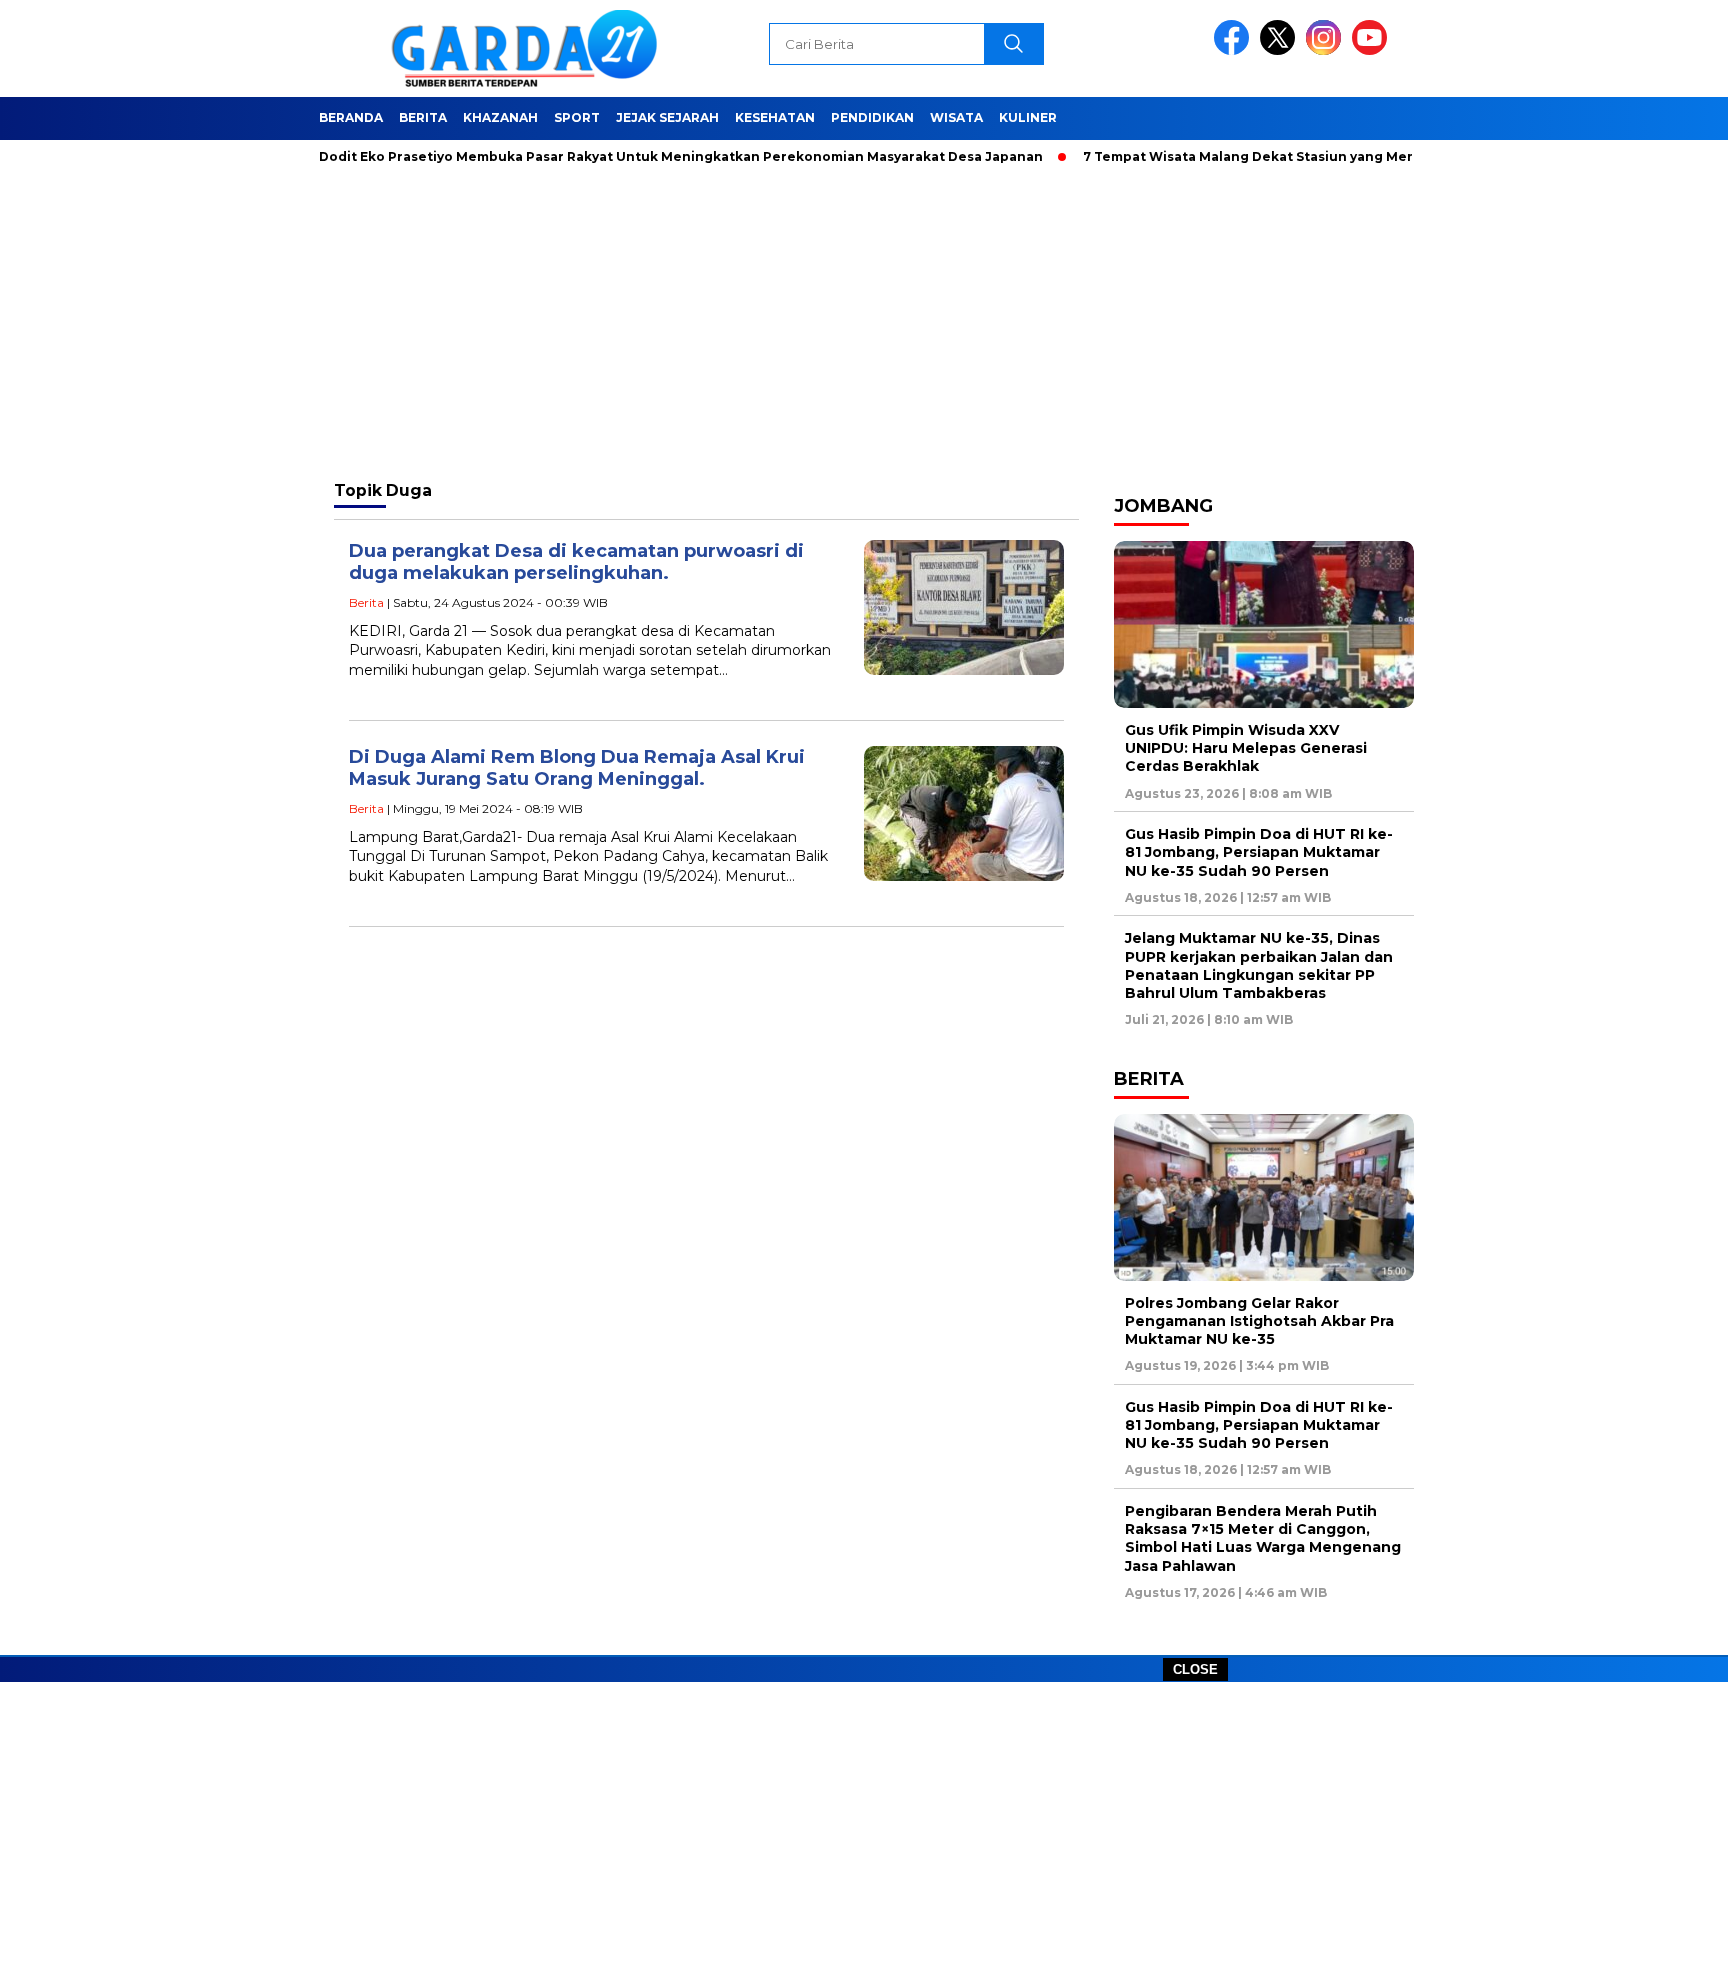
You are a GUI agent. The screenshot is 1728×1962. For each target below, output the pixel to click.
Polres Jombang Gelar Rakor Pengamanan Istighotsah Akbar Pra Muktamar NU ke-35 (1259, 1321)
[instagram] (1327, 50)
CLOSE (1195, 1669)
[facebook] (1235, 50)
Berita (423, 117)
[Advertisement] (864, 1822)
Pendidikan (872, 117)
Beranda (351, 117)
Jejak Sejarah (667, 117)
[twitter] (1281, 50)
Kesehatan (775, 117)
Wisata (956, 117)
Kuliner (1028, 117)
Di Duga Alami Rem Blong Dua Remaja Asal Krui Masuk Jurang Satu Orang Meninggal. (577, 768)
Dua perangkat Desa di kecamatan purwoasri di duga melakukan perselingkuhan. (576, 562)
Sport (577, 117)
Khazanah (500, 117)
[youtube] (1373, 50)
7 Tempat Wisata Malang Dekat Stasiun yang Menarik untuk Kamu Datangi (1293, 156)
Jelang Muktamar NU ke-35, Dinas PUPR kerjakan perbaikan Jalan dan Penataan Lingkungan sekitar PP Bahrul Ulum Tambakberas (1259, 965)
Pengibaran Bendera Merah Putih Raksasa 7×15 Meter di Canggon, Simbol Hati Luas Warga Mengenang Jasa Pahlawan (1263, 1538)
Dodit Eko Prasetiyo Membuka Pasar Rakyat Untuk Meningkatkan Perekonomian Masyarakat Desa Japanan (641, 156)
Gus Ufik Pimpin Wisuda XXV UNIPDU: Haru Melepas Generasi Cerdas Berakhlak (1246, 748)
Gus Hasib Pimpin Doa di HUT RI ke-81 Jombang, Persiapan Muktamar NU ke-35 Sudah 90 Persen (1259, 852)
